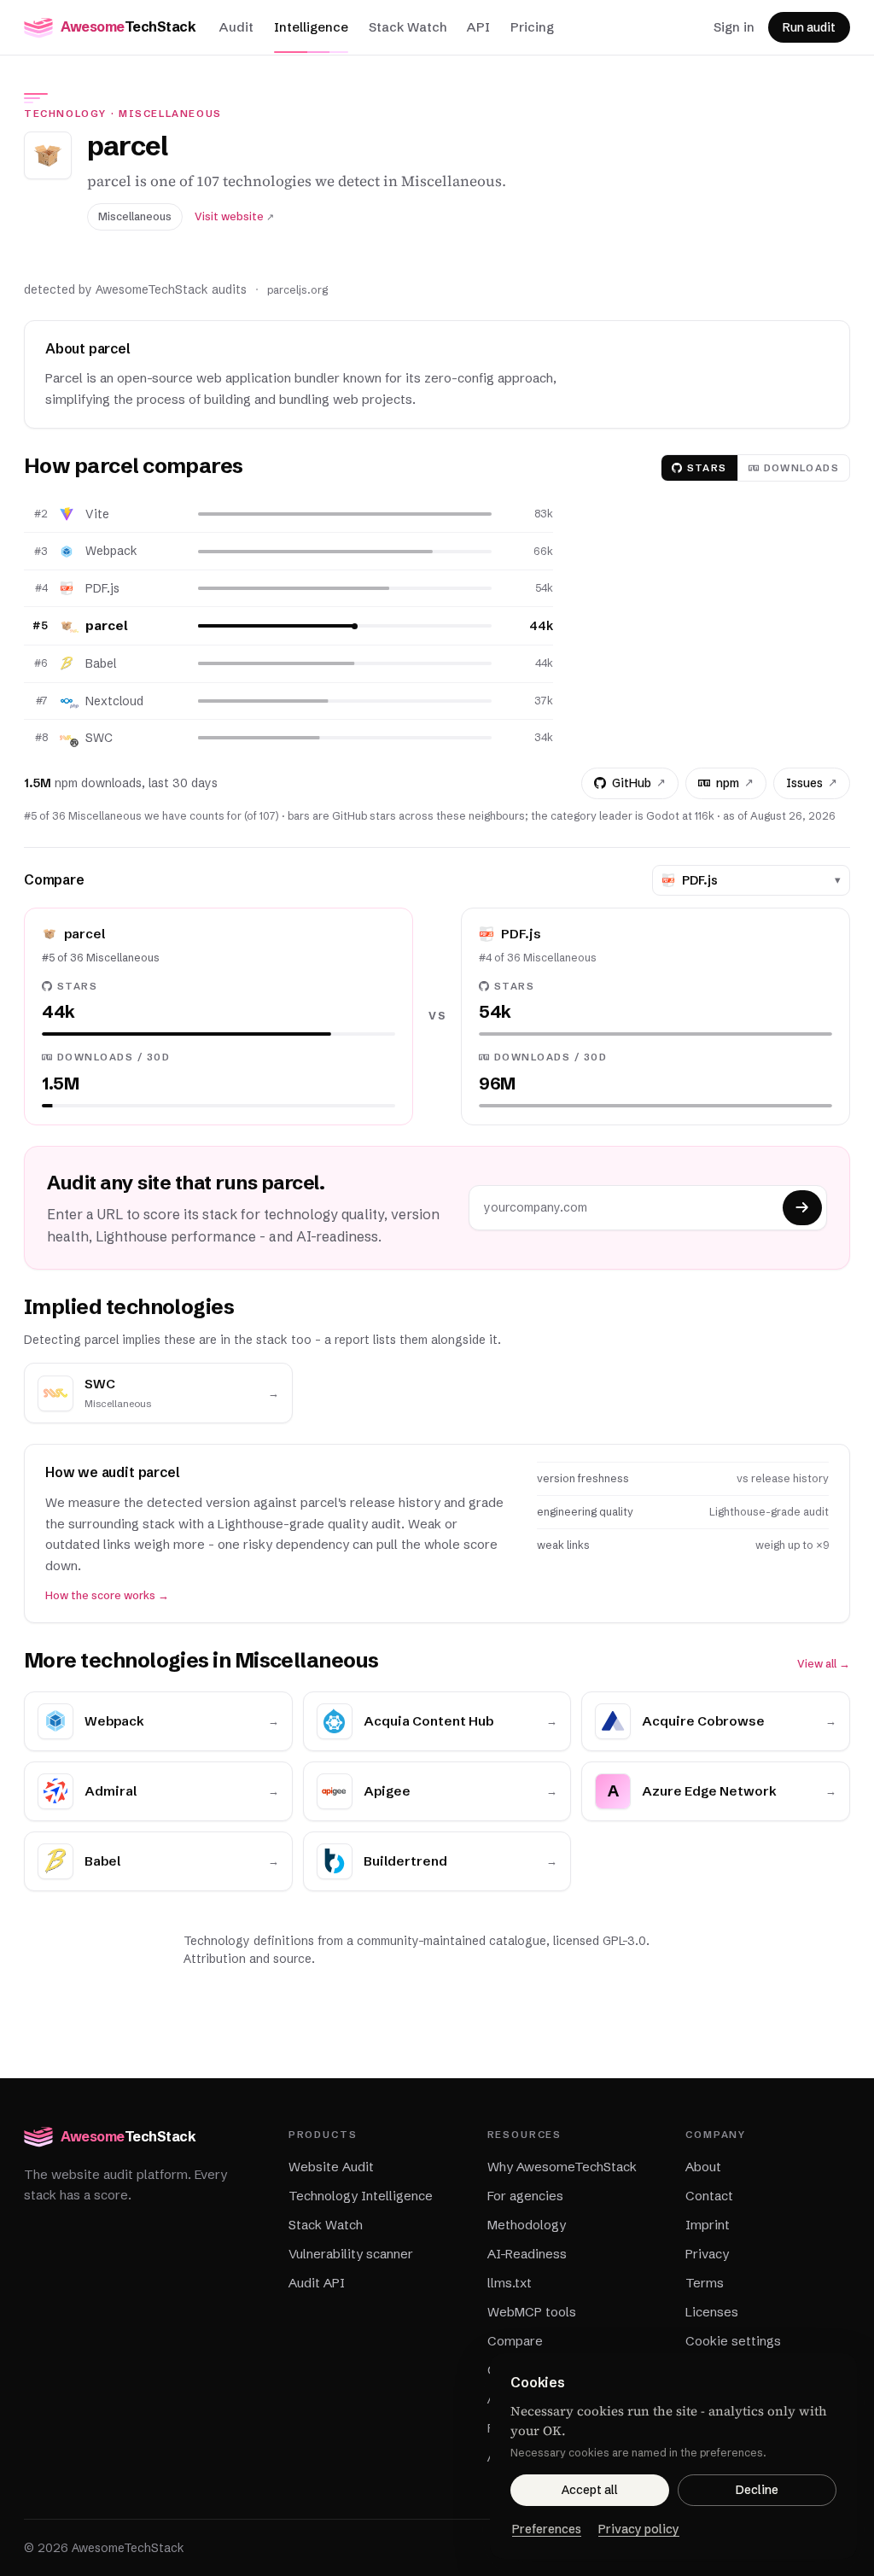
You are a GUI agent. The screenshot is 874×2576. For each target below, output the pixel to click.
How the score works (107, 1595)
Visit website (234, 216)
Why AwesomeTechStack (562, 2167)
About (703, 2167)
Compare (515, 2341)
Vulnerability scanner (351, 2254)
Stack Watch (408, 27)
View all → (824, 1664)
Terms (705, 2283)
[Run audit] (802, 1208)
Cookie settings (733, 2341)
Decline (757, 2490)
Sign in (734, 27)
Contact (709, 2196)
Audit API (317, 2283)
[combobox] (755, 880)
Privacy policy (639, 2529)
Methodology (527, 2225)
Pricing (532, 27)
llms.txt (510, 2283)
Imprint (708, 2225)
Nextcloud (114, 701)
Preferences (547, 2529)
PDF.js (102, 588)
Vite (97, 514)
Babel (101, 663)
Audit (236, 27)
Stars (707, 468)
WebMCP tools (532, 2312)
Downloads (801, 468)
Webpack (111, 551)
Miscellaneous (170, 114)
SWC (99, 738)
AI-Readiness (527, 2254)
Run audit (809, 27)
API (478, 27)
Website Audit (331, 2167)
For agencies (525, 2196)
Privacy (707, 2254)
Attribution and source (248, 1959)
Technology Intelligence (361, 2196)
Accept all (590, 2490)
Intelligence (311, 27)
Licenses (712, 2312)
